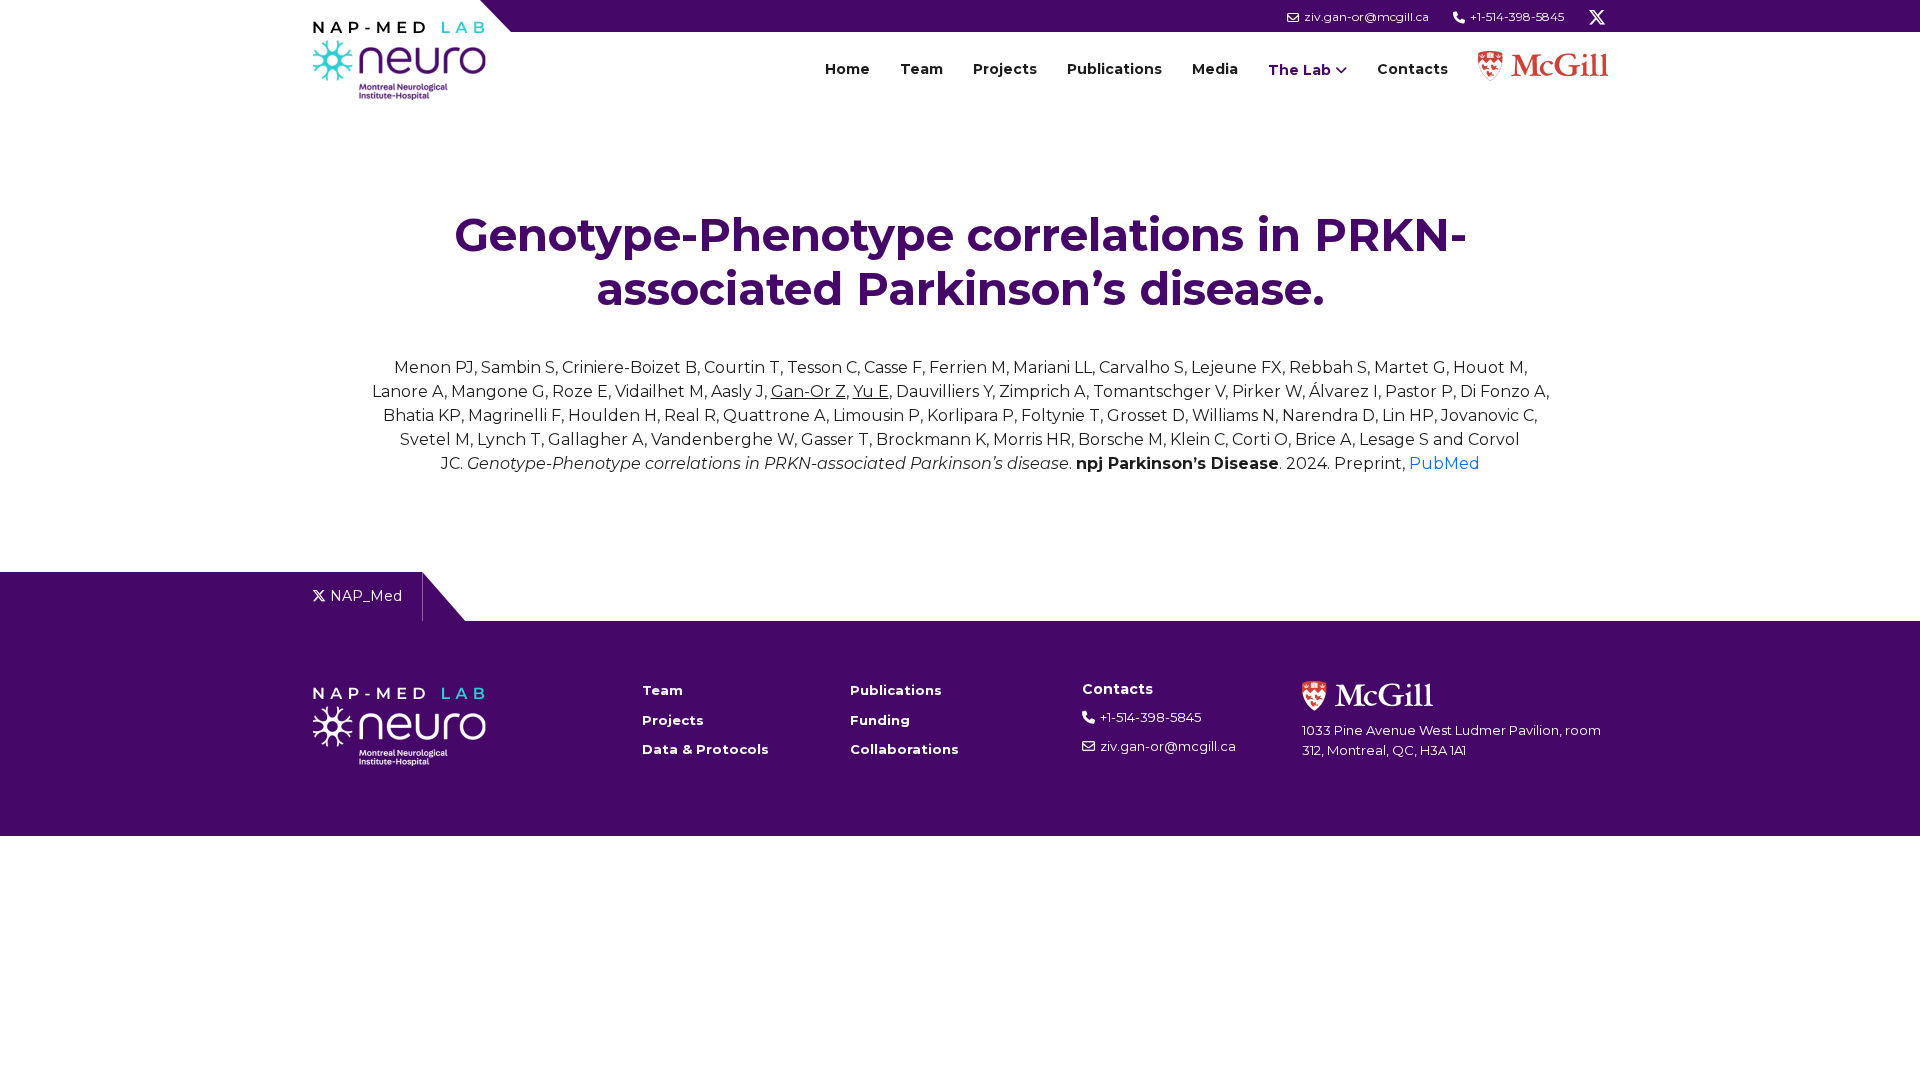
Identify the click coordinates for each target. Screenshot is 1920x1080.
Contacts (1412, 69)
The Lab (1299, 70)
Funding (880, 720)
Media (1215, 69)
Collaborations (904, 749)
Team (921, 69)
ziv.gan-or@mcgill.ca (1365, 16)
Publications (1114, 69)
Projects (1005, 69)
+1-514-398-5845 (1515, 16)
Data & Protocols (705, 749)
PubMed (1444, 463)
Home (847, 69)
